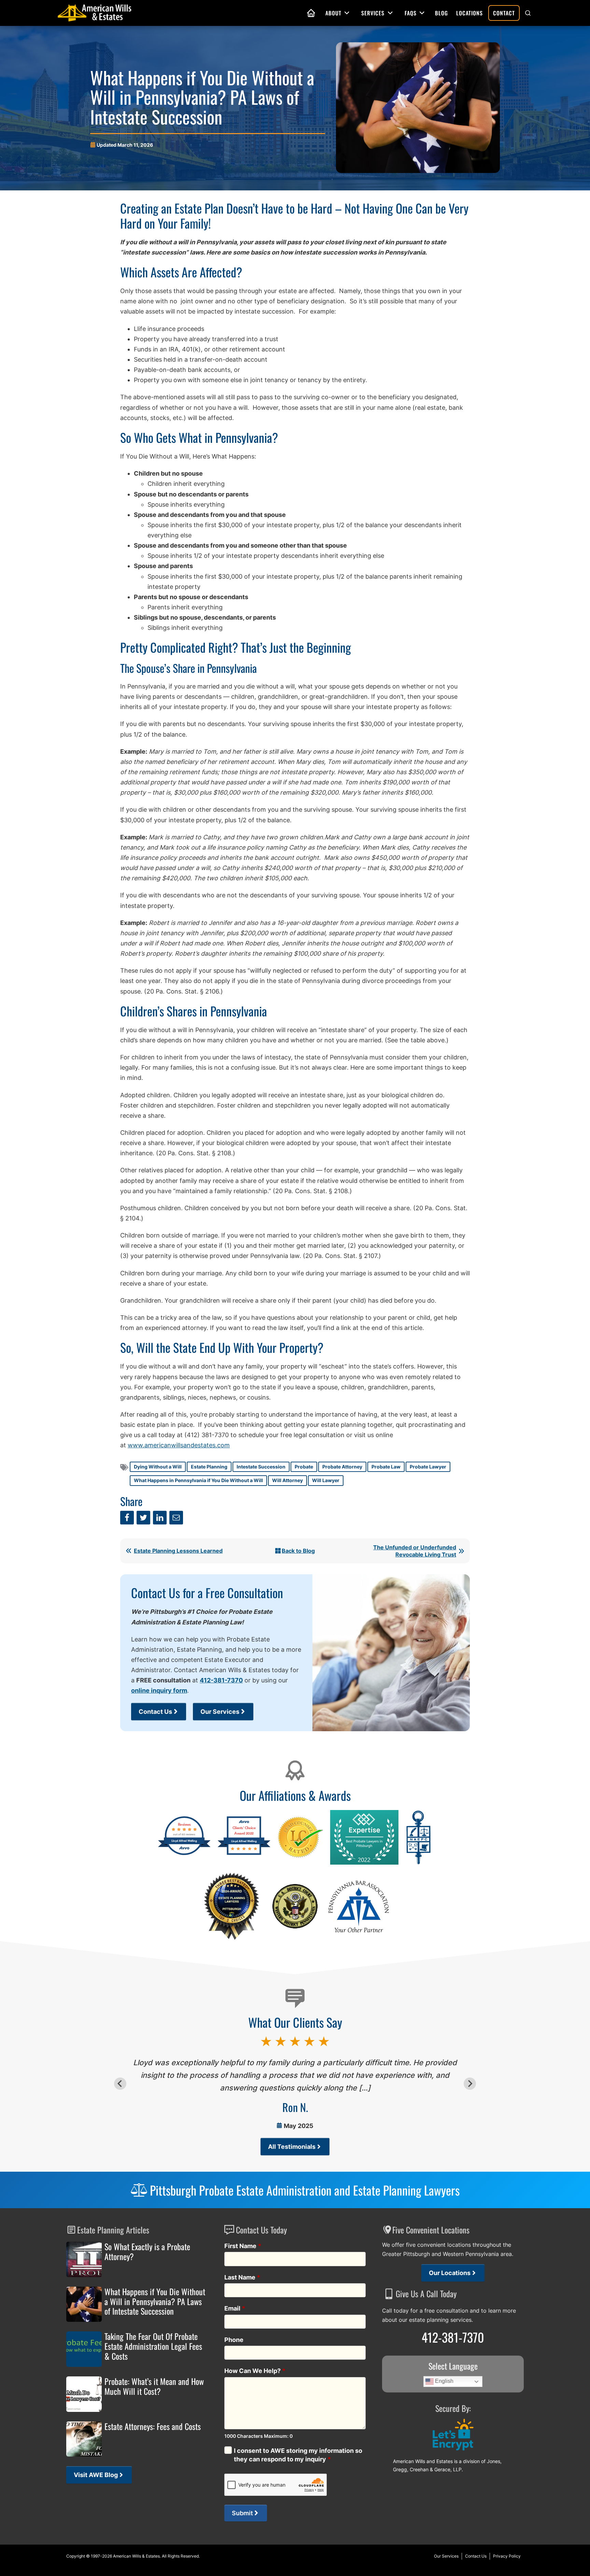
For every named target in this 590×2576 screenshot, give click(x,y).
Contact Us (155, 1712)
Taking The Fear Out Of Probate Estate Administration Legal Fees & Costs (153, 2346)
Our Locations (450, 2273)
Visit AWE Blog (96, 2475)
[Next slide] (470, 2084)
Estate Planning (209, 1467)
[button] (528, 13)
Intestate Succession (261, 1467)
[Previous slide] (120, 2084)
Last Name (242, 2277)
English (444, 2381)
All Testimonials (292, 2147)
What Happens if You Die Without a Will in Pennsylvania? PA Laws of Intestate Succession (155, 2301)
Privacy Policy (507, 2556)
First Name (243, 2246)
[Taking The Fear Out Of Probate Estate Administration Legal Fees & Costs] (84, 2349)
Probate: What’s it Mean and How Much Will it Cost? (154, 2386)
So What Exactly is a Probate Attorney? (147, 2252)
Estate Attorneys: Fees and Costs (153, 2426)
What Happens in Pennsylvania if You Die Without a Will (198, 1480)
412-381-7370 (221, 1680)
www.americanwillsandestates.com (179, 1445)
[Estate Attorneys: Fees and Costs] (84, 2439)
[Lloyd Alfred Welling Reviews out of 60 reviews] (184, 1854)
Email (235, 2308)
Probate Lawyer (428, 1467)
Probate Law (386, 1467)
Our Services (220, 1712)
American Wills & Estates (136, 2556)
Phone (234, 2340)
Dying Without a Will (158, 1467)
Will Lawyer (326, 1480)
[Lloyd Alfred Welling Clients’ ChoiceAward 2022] (244, 1854)
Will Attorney (287, 1480)
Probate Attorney (342, 1467)
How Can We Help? (255, 2371)
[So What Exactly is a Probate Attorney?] (84, 2259)
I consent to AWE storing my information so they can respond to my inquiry (298, 2455)
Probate (304, 1467)
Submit (242, 2513)
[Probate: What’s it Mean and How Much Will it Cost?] (84, 2394)
